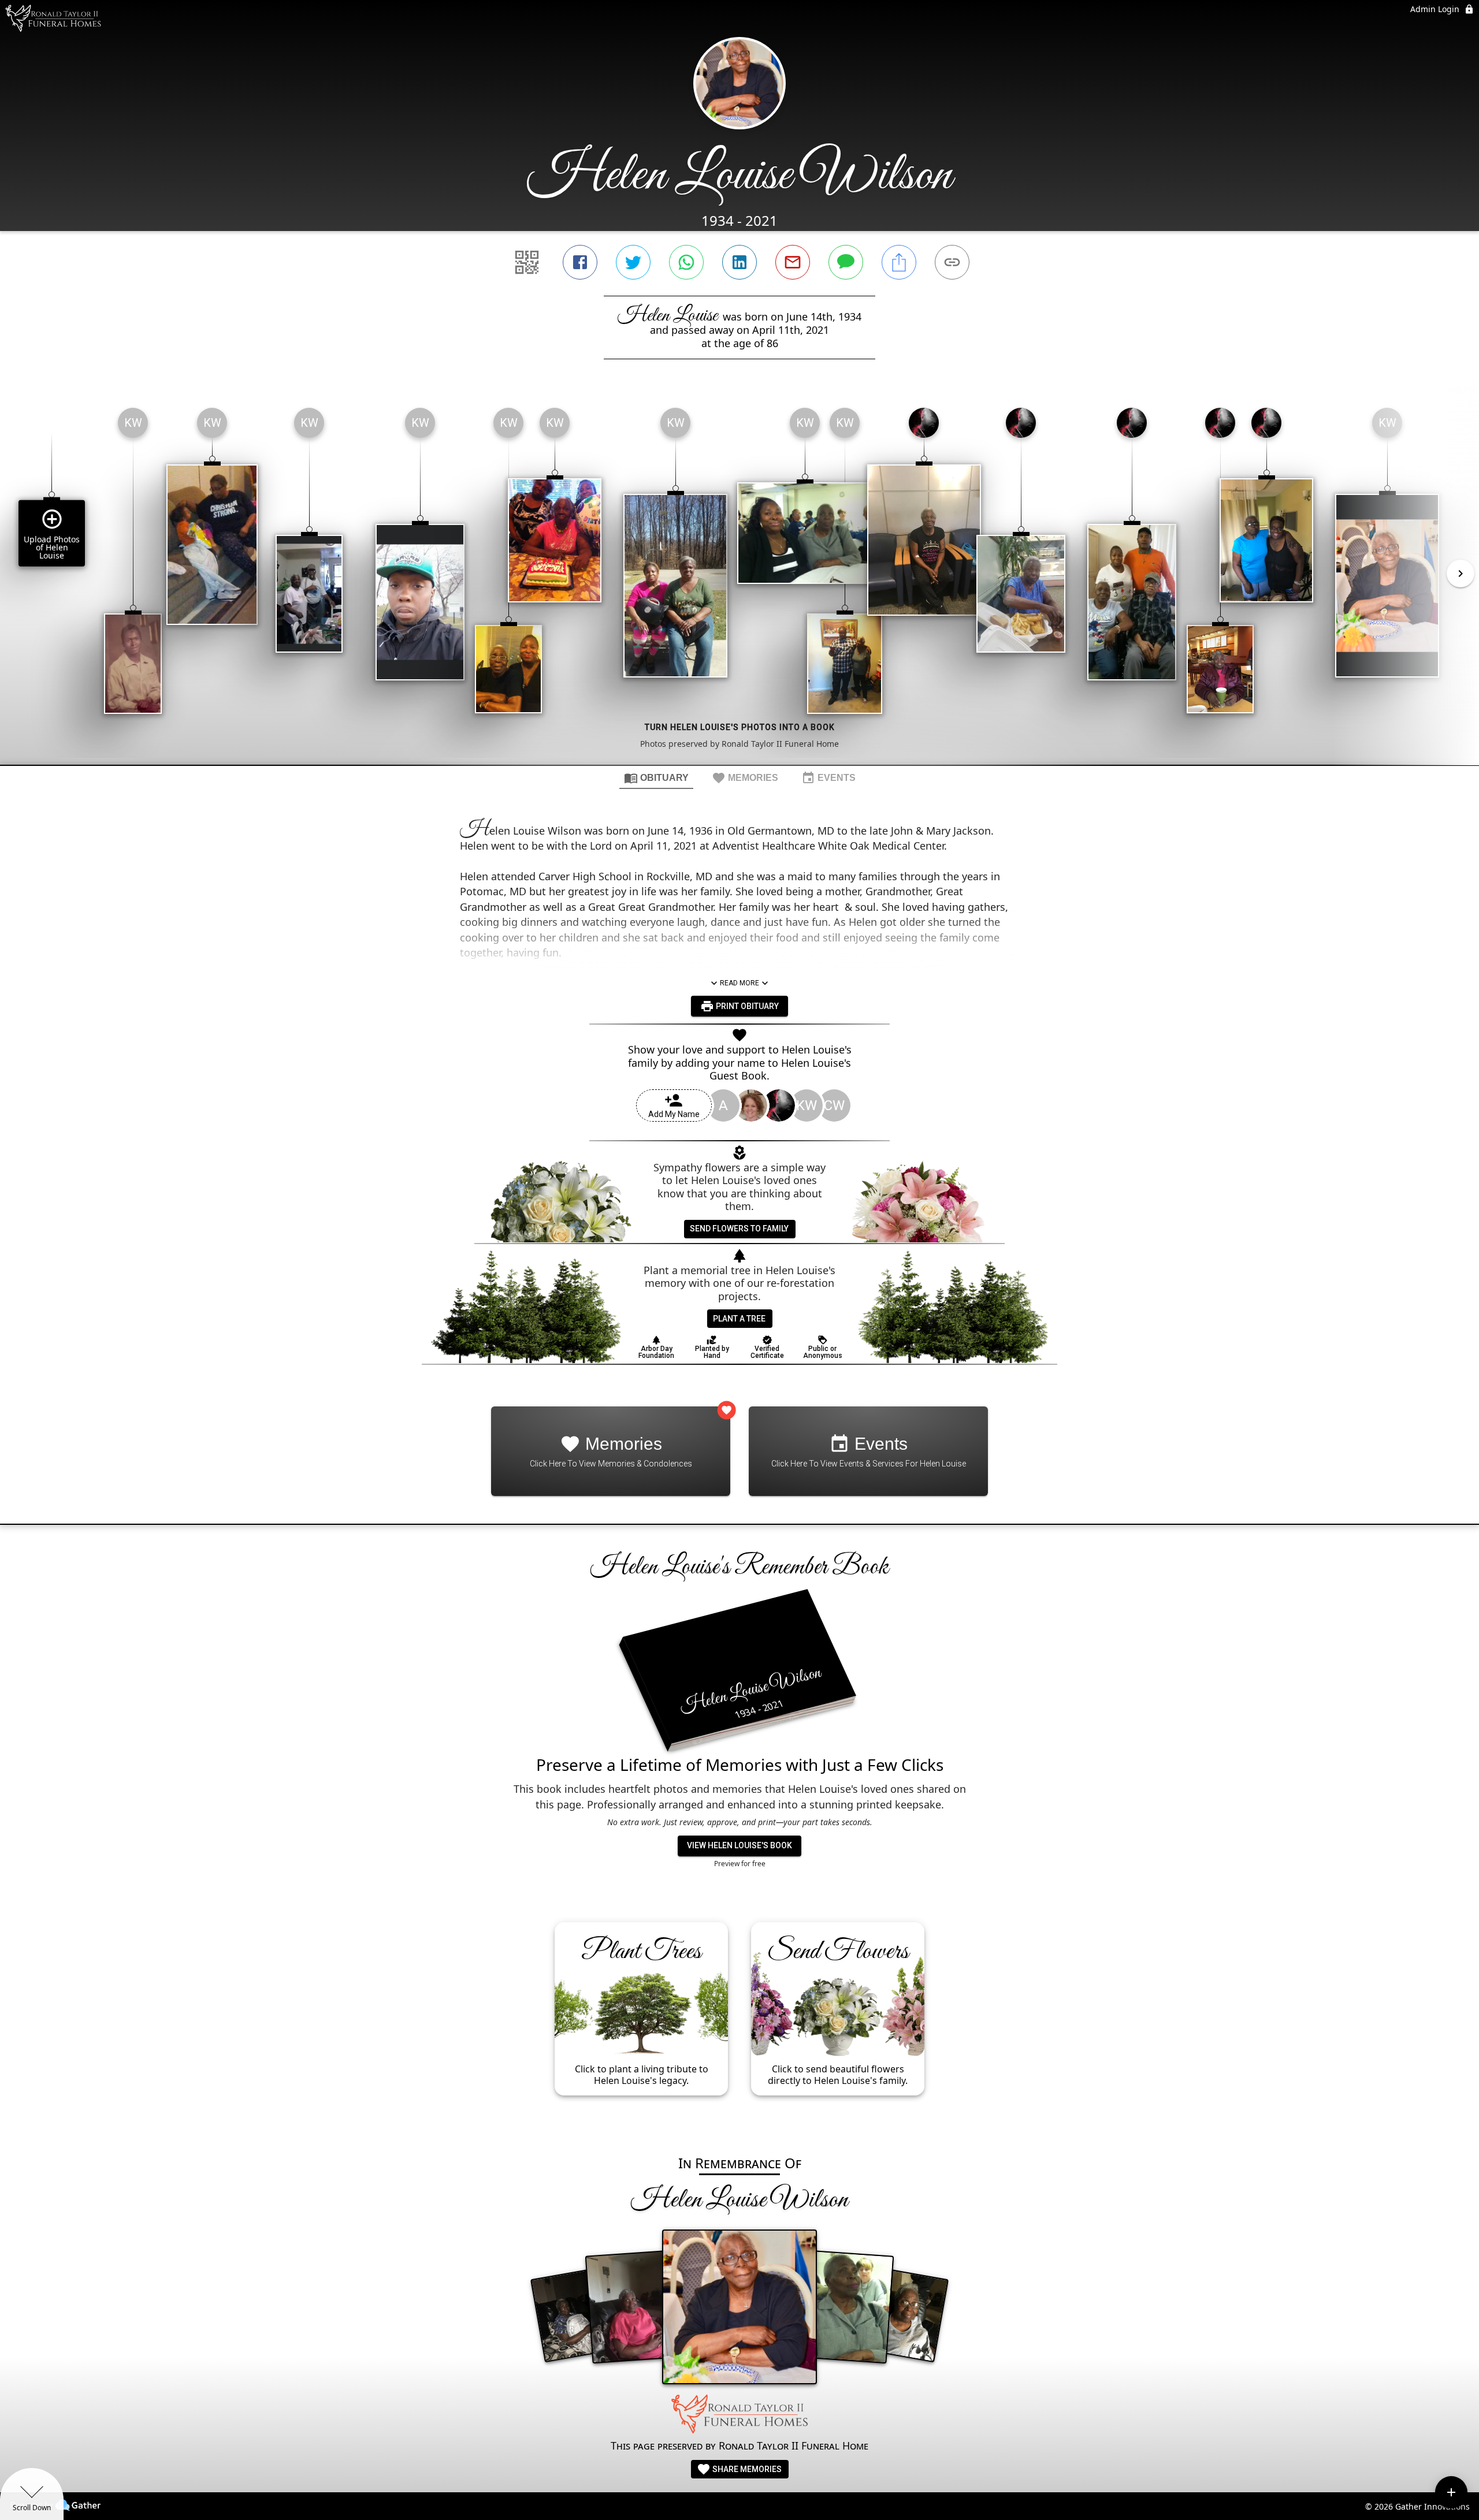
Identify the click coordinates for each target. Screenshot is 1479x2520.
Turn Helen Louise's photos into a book (740, 727)
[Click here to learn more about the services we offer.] (739, 2415)
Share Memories (746, 2469)
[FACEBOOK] (580, 262)
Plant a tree (739, 1319)
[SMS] (846, 262)
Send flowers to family (739, 1229)
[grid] (739, 582)
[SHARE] (899, 262)
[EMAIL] (793, 262)
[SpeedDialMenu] (1451, 2492)
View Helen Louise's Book (739, 1845)
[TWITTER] (633, 262)
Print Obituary (746, 1006)
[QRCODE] (527, 262)
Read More (739, 983)
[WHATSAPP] (686, 262)
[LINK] (952, 262)
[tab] (656, 777)
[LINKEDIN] (739, 262)
